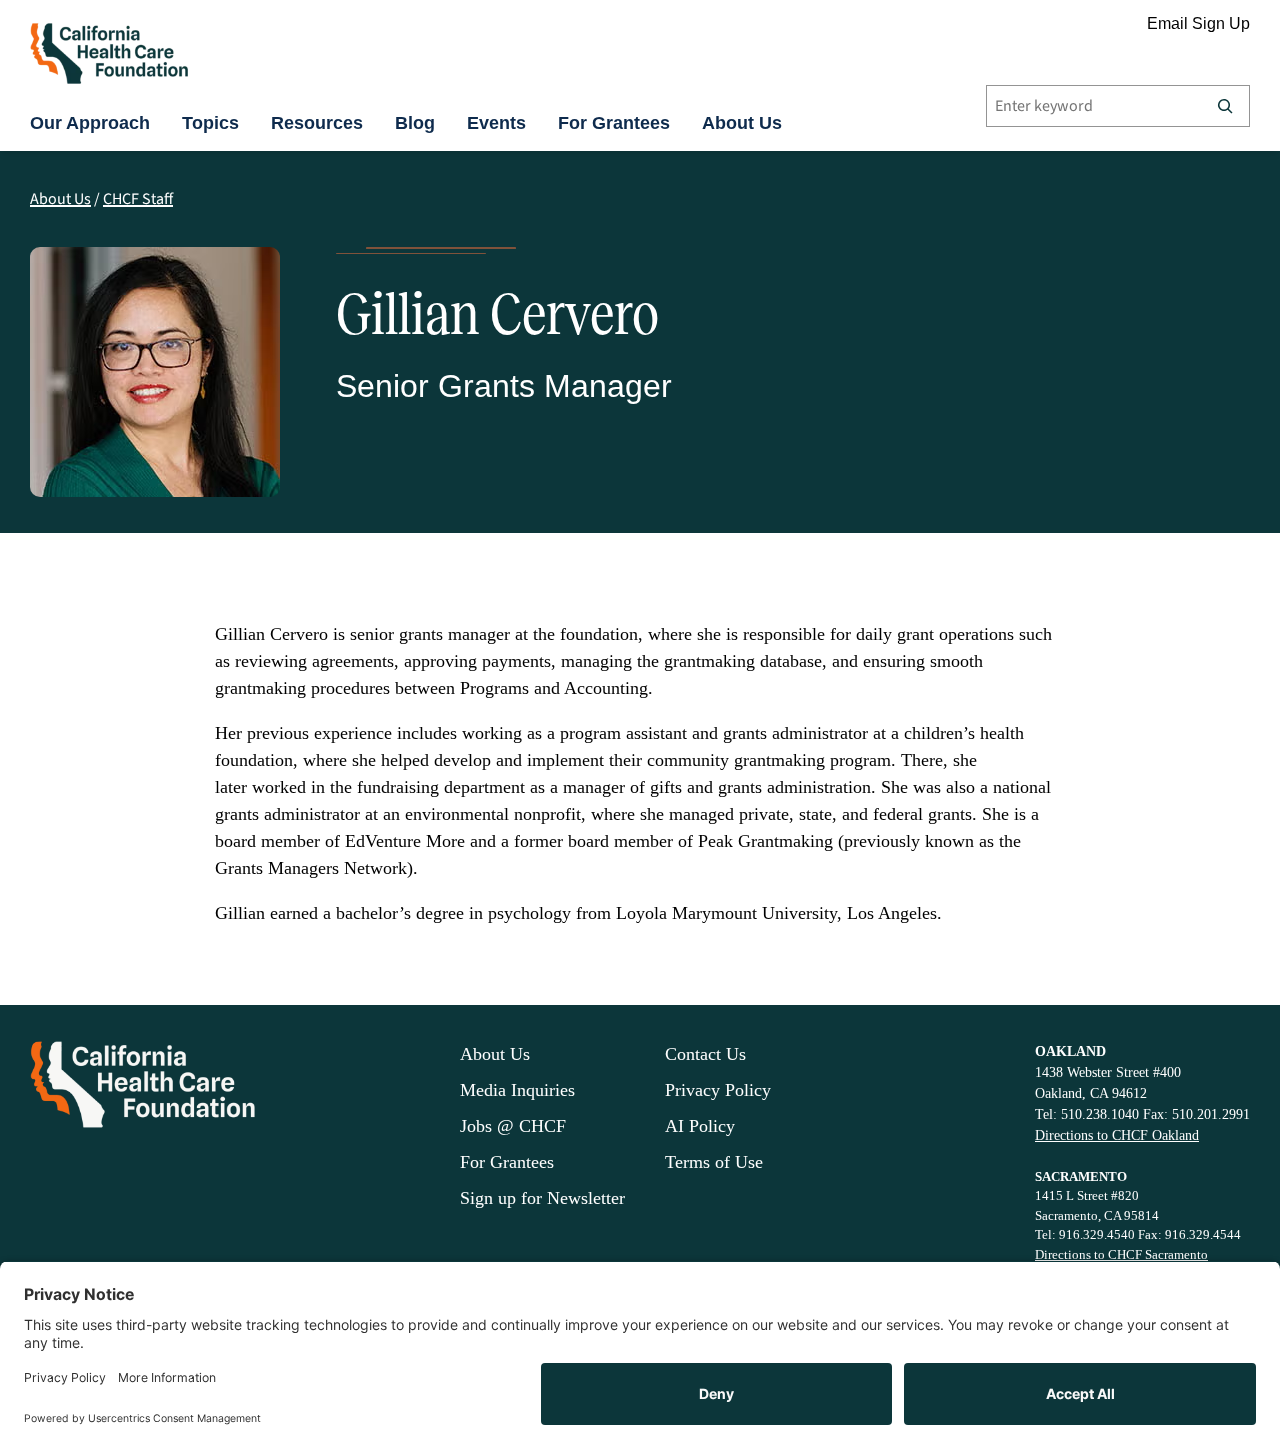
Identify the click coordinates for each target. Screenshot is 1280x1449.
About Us (742, 123)
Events (496, 123)
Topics (210, 123)
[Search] (1225, 106)
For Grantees (614, 123)
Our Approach (90, 123)
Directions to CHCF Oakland (1117, 1135)
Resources (317, 123)
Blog (415, 123)
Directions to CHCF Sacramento (1121, 1254)
